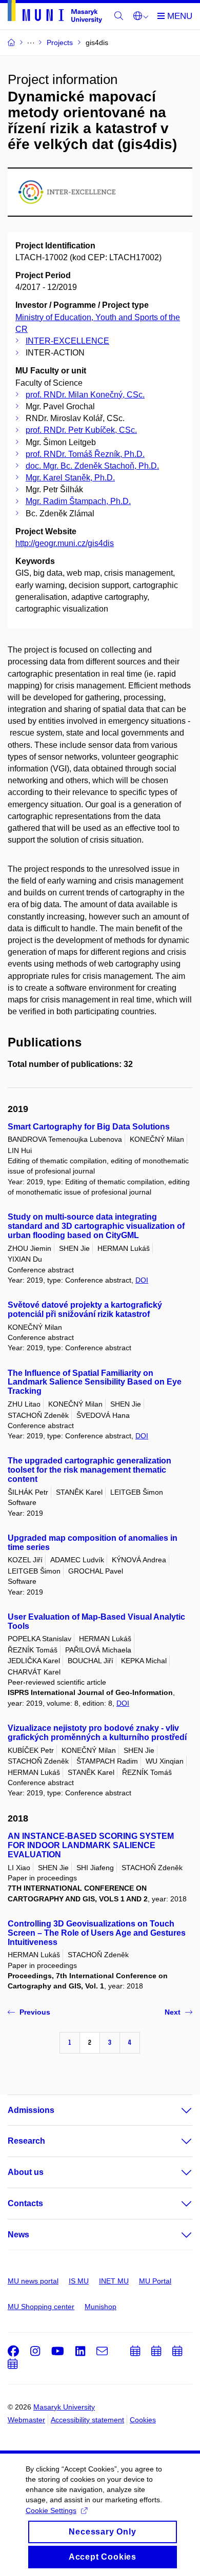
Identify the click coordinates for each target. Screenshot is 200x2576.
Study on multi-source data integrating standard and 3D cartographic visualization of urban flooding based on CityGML (96, 1226)
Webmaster (26, 2420)
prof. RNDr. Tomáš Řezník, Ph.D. (85, 454)
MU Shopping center (41, 2307)
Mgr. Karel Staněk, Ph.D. (70, 478)
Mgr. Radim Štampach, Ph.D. (78, 501)
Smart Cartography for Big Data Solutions (89, 1127)
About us (26, 2172)
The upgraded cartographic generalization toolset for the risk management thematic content (89, 1470)
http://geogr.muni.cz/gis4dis (65, 543)
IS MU (79, 2281)
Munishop (101, 2307)
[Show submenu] (176, 2110)
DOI (142, 1280)
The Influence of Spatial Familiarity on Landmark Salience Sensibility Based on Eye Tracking (95, 1382)
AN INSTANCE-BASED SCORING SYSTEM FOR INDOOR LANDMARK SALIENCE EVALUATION (91, 1845)
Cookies (143, 2420)
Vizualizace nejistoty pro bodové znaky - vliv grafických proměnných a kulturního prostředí (97, 1733)
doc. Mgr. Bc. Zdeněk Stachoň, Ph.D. (92, 466)
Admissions (31, 2110)
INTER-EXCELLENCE (67, 341)
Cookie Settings (51, 2510)
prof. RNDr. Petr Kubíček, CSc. (81, 430)
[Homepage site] (55, 13)
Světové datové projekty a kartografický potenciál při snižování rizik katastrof (85, 1310)
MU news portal (33, 2281)
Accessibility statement (87, 2420)
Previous (35, 2012)
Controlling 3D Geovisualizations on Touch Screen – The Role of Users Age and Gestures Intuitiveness (97, 1933)
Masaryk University (64, 2407)
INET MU (114, 2281)
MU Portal (155, 2281)
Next (173, 2012)
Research (26, 2141)
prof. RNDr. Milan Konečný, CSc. (85, 395)
